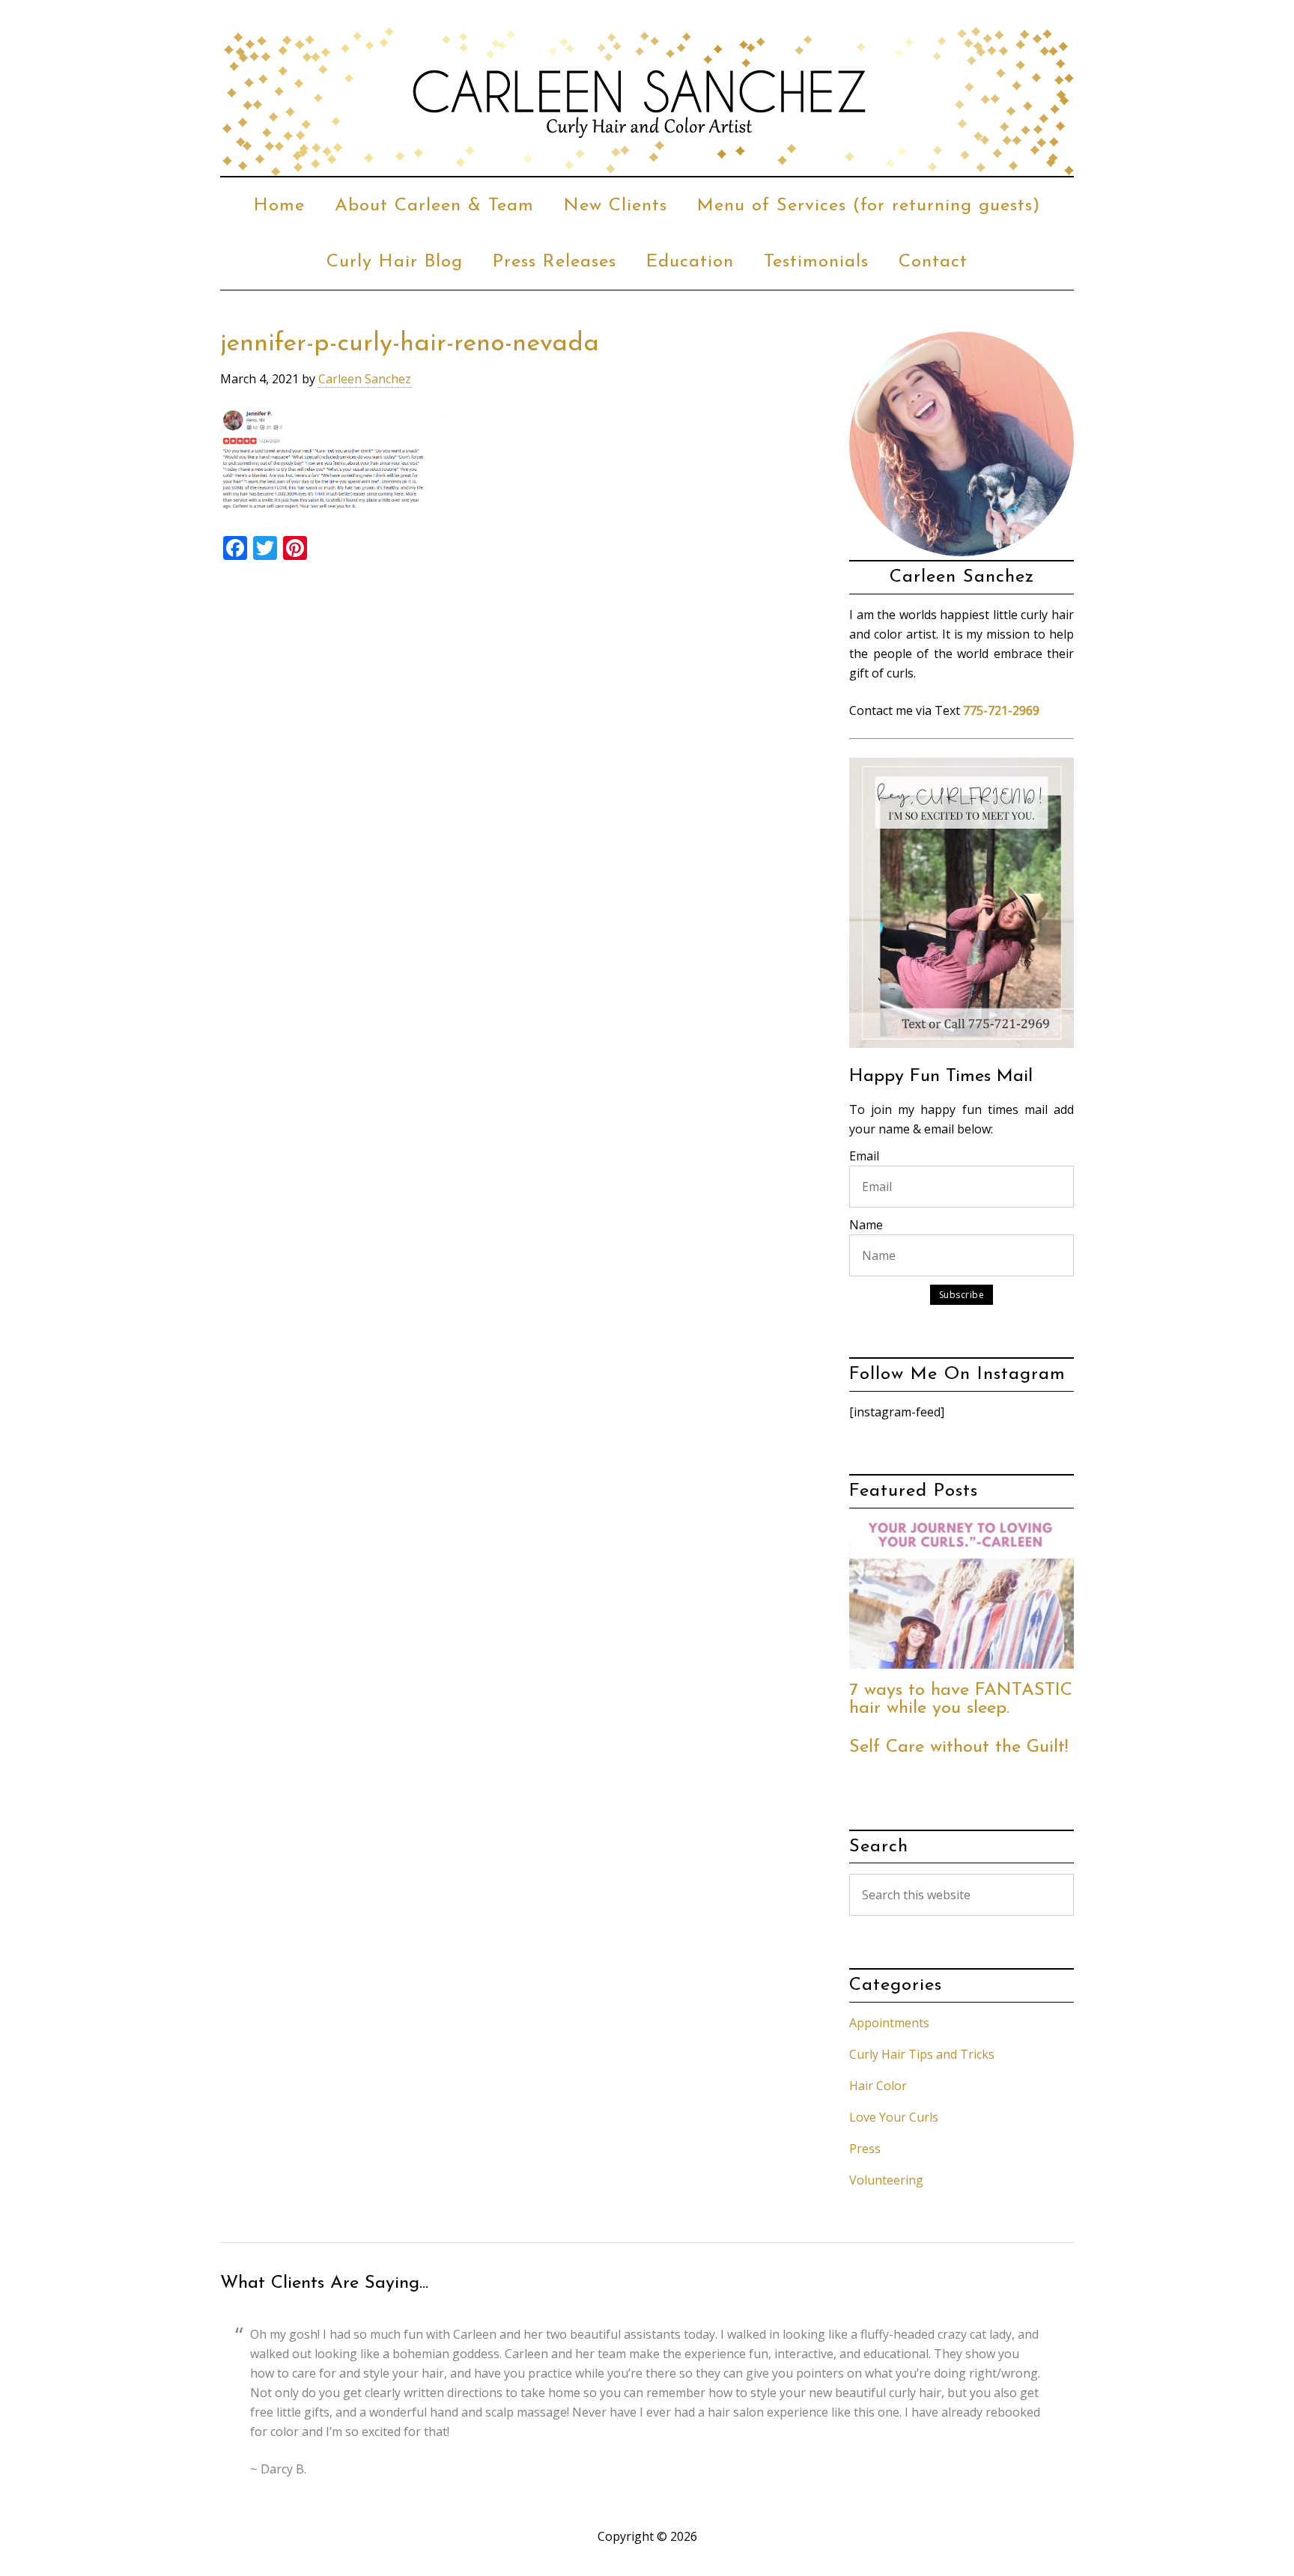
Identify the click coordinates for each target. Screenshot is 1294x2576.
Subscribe (962, 1295)
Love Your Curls (894, 2117)
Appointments (889, 2023)
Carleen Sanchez (647, 101)
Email (864, 1156)
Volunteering (886, 2180)
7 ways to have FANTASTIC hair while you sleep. (961, 1699)
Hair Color (878, 2086)
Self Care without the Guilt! (959, 1747)
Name (866, 1225)
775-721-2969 (1001, 710)
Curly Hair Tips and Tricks (922, 2054)
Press (865, 2149)
